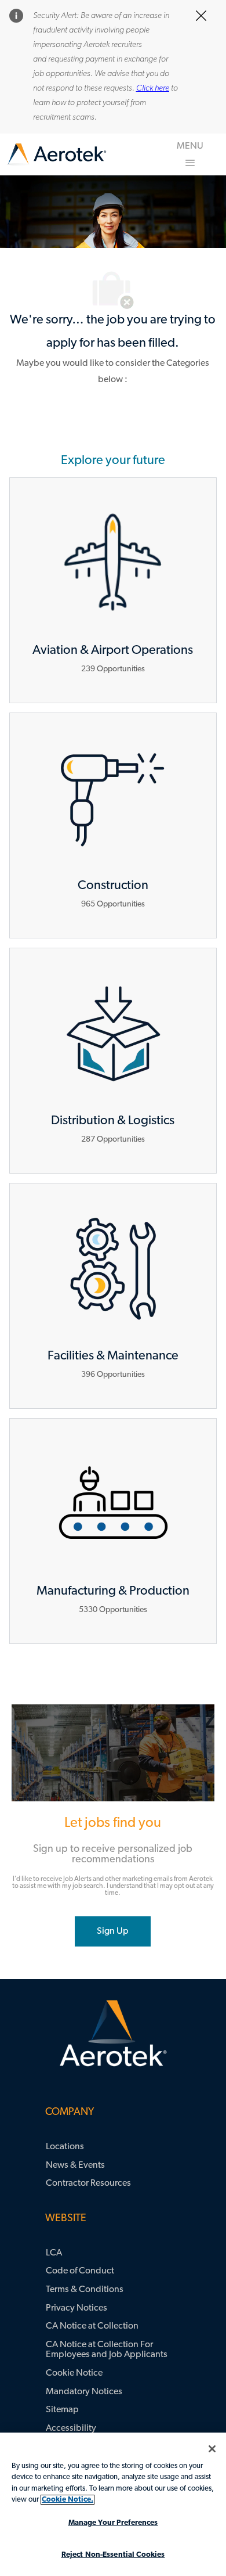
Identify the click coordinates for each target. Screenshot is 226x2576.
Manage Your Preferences (113, 2523)
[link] (57, 155)
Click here (153, 89)
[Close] (212, 2449)
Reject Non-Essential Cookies (113, 2555)
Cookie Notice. (68, 2500)
